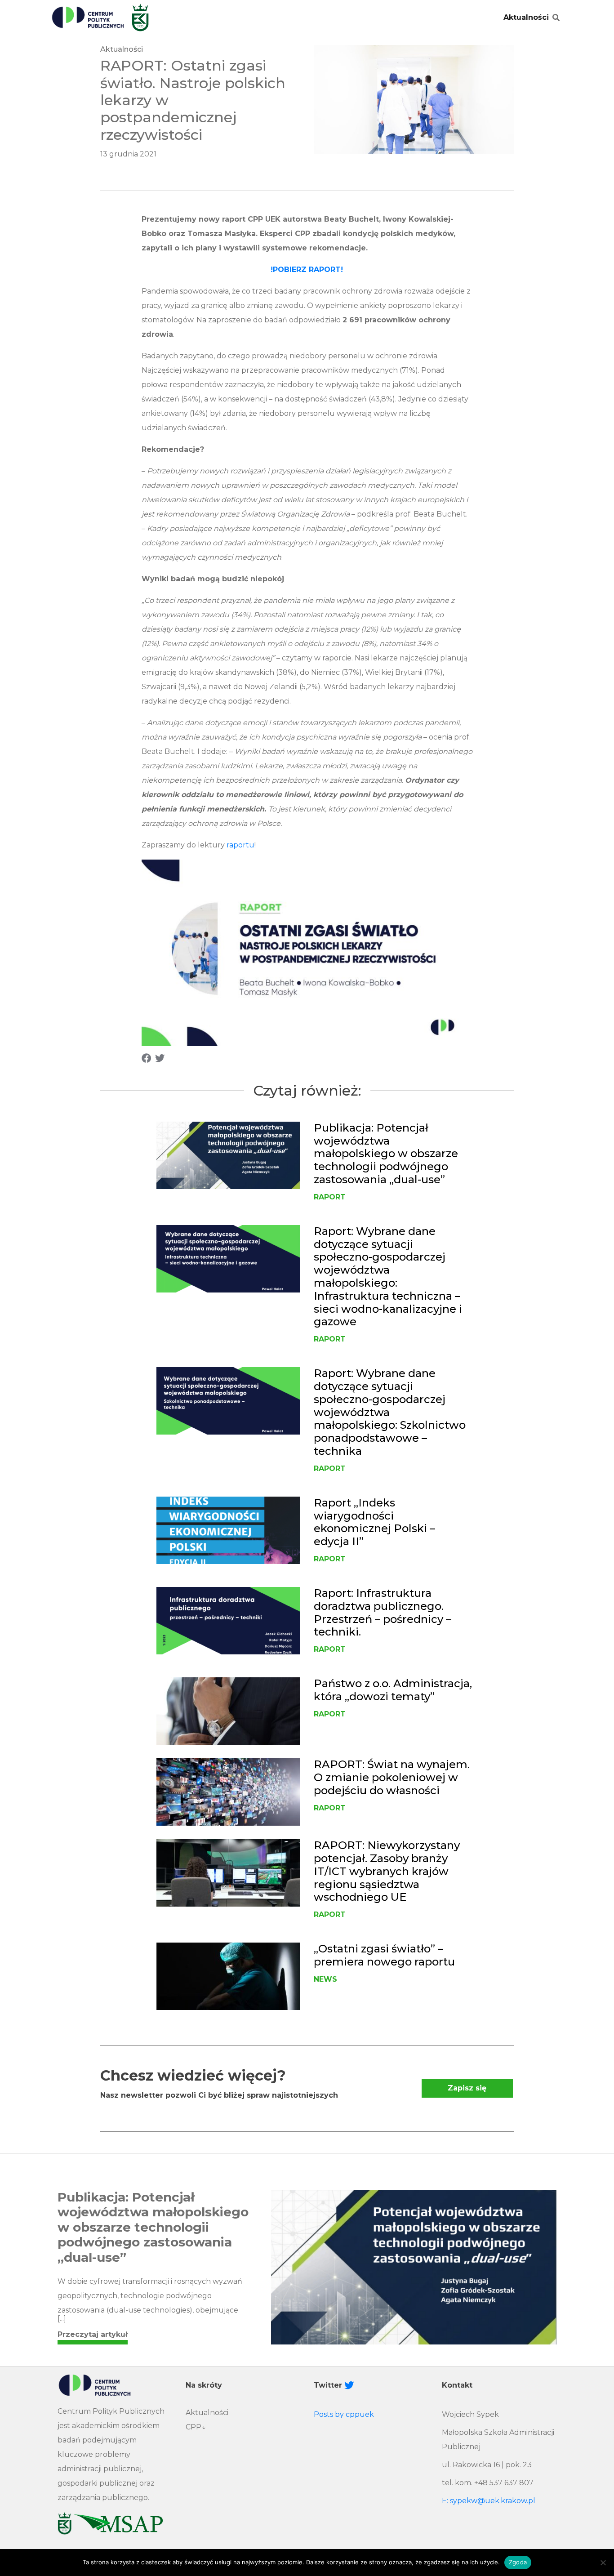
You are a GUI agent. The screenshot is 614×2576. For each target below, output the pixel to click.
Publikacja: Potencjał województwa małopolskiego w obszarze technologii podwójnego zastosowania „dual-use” (386, 1154)
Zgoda (518, 2562)
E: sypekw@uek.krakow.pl (489, 2501)
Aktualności (526, 17)
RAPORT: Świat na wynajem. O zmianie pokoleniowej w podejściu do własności (392, 1777)
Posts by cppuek (344, 2414)
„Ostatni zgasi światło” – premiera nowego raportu (384, 1955)
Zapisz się (467, 2088)
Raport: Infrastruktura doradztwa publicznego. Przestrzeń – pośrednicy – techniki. (383, 1612)
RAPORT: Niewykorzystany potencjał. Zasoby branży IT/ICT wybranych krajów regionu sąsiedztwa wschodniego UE (387, 1871)
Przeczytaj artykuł (93, 2334)
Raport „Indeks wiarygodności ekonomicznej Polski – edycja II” (374, 1522)
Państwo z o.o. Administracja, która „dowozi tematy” (393, 1690)
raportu (240, 845)
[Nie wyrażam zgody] (603, 2563)
